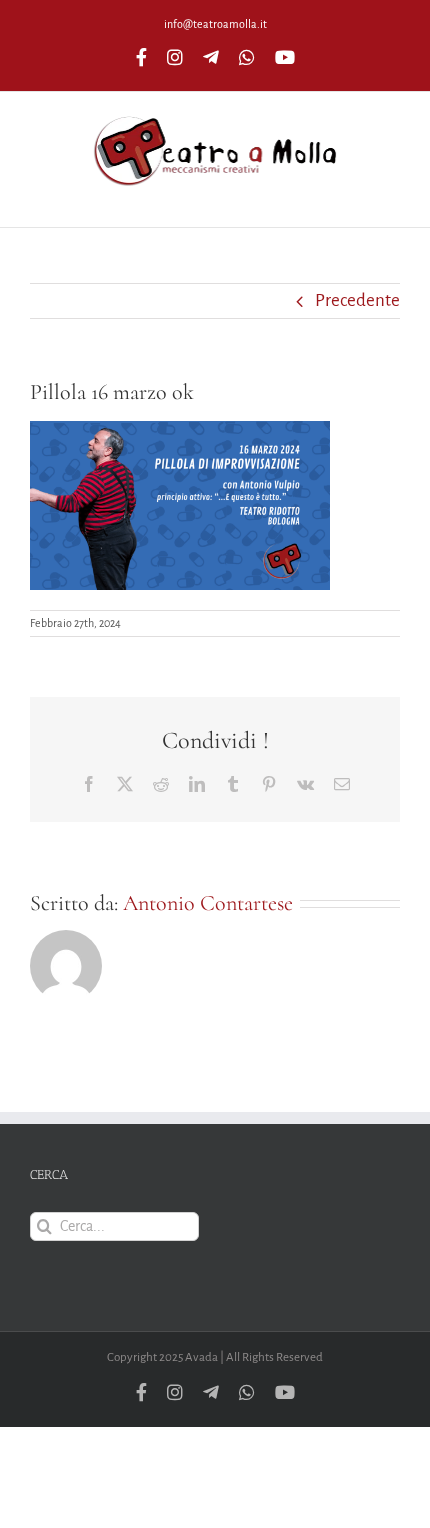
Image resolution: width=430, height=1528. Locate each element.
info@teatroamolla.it (215, 24)
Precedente (357, 300)
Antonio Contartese (208, 903)
